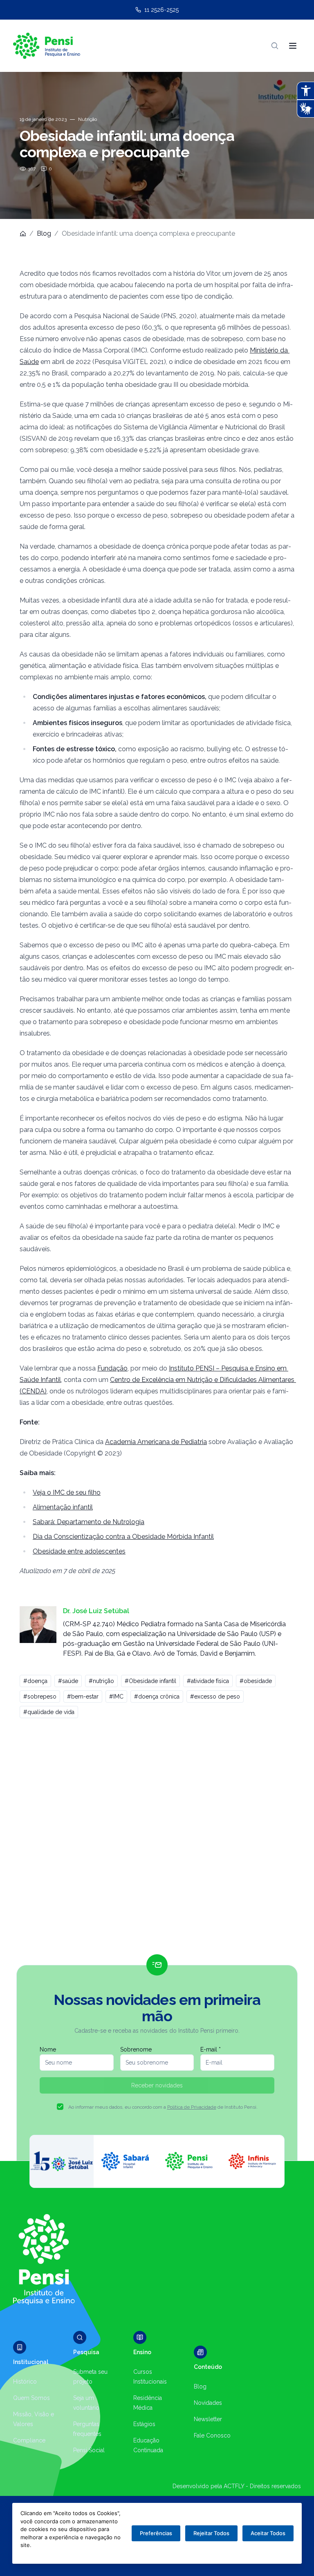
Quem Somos (31, 2398)
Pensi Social (89, 2450)
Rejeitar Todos (211, 2533)
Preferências (156, 2533)
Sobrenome (136, 2049)
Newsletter (208, 2419)
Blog (44, 233)
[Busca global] (275, 46)
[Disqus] (157, 1840)
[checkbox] (60, 2107)
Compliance (29, 2440)
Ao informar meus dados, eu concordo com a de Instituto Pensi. (163, 2107)
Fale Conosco (212, 2435)
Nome (48, 2049)
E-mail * (211, 2049)
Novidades (208, 2403)
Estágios (144, 2424)
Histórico (25, 2382)
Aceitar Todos (268, 2533)
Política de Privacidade (192, 2107)
